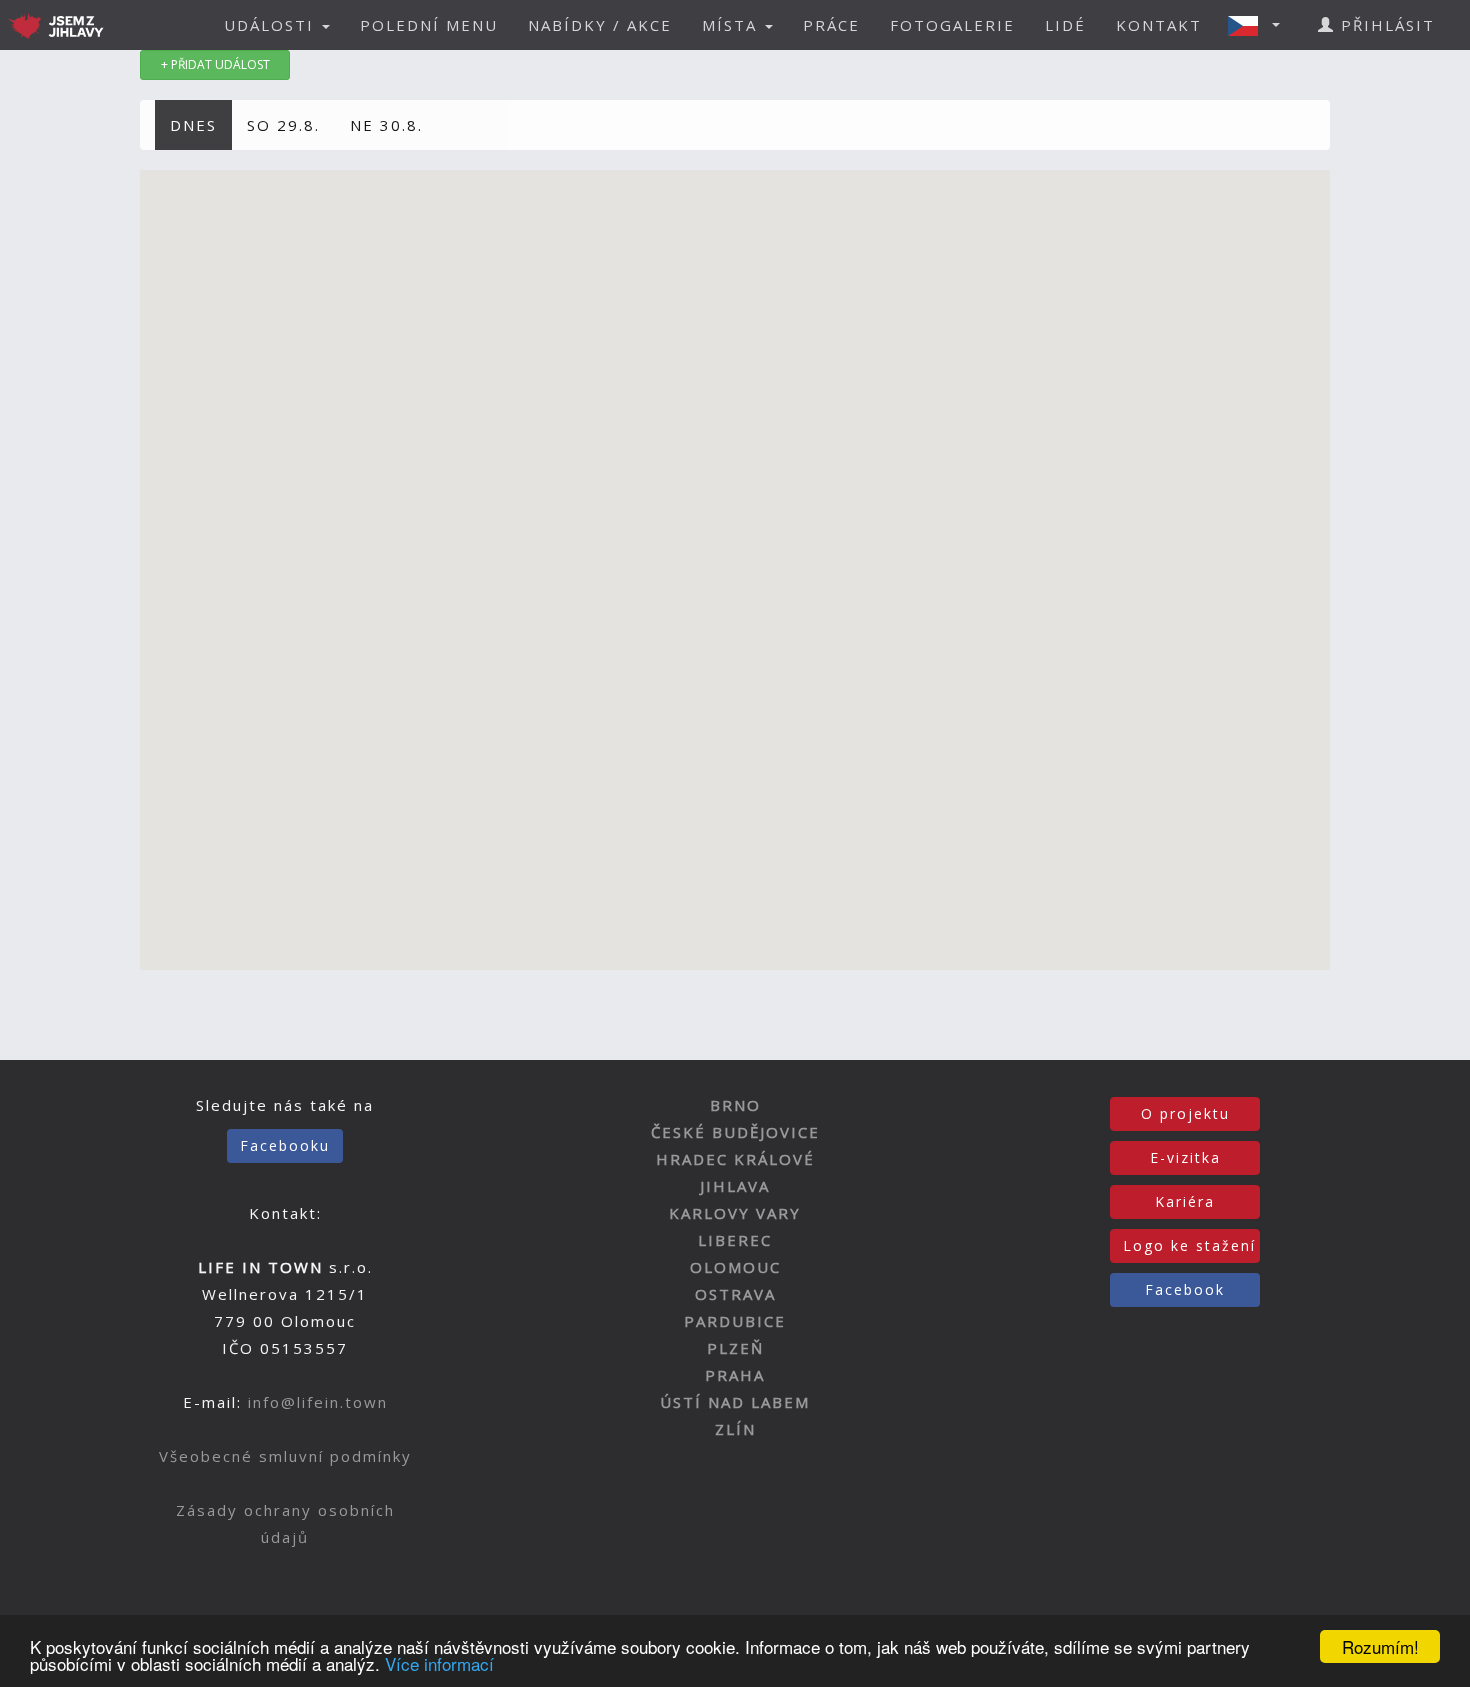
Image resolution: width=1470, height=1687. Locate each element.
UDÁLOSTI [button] (272, 25)
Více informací (439, 1663)
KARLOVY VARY (735, 1213)
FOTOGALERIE (952, 25)
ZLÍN (735, 1429)
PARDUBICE (735, 1321)
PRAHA (735, 1375)
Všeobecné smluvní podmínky (285, 1456)
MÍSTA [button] (732, 25)
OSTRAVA (735, 1294)
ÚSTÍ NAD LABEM (735, 1402)
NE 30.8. (386, 125)
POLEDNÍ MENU (429, 25)
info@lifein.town (318, 1402)
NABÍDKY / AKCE (600, 25)
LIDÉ (1065, 25)
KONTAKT (1159, 25)
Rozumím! (1380, 1646)
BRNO (735, 1105)
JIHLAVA (735, 1186)
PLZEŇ (735, 1348)
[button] (1260, 25)
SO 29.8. (283, 125)
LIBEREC (735, 1240)
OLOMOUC (735, 1267)
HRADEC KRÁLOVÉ (735, 1159)
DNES (193, 125)
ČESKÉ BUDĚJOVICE (735, 1132)
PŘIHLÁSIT (1385, 25)
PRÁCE (831, 25)
